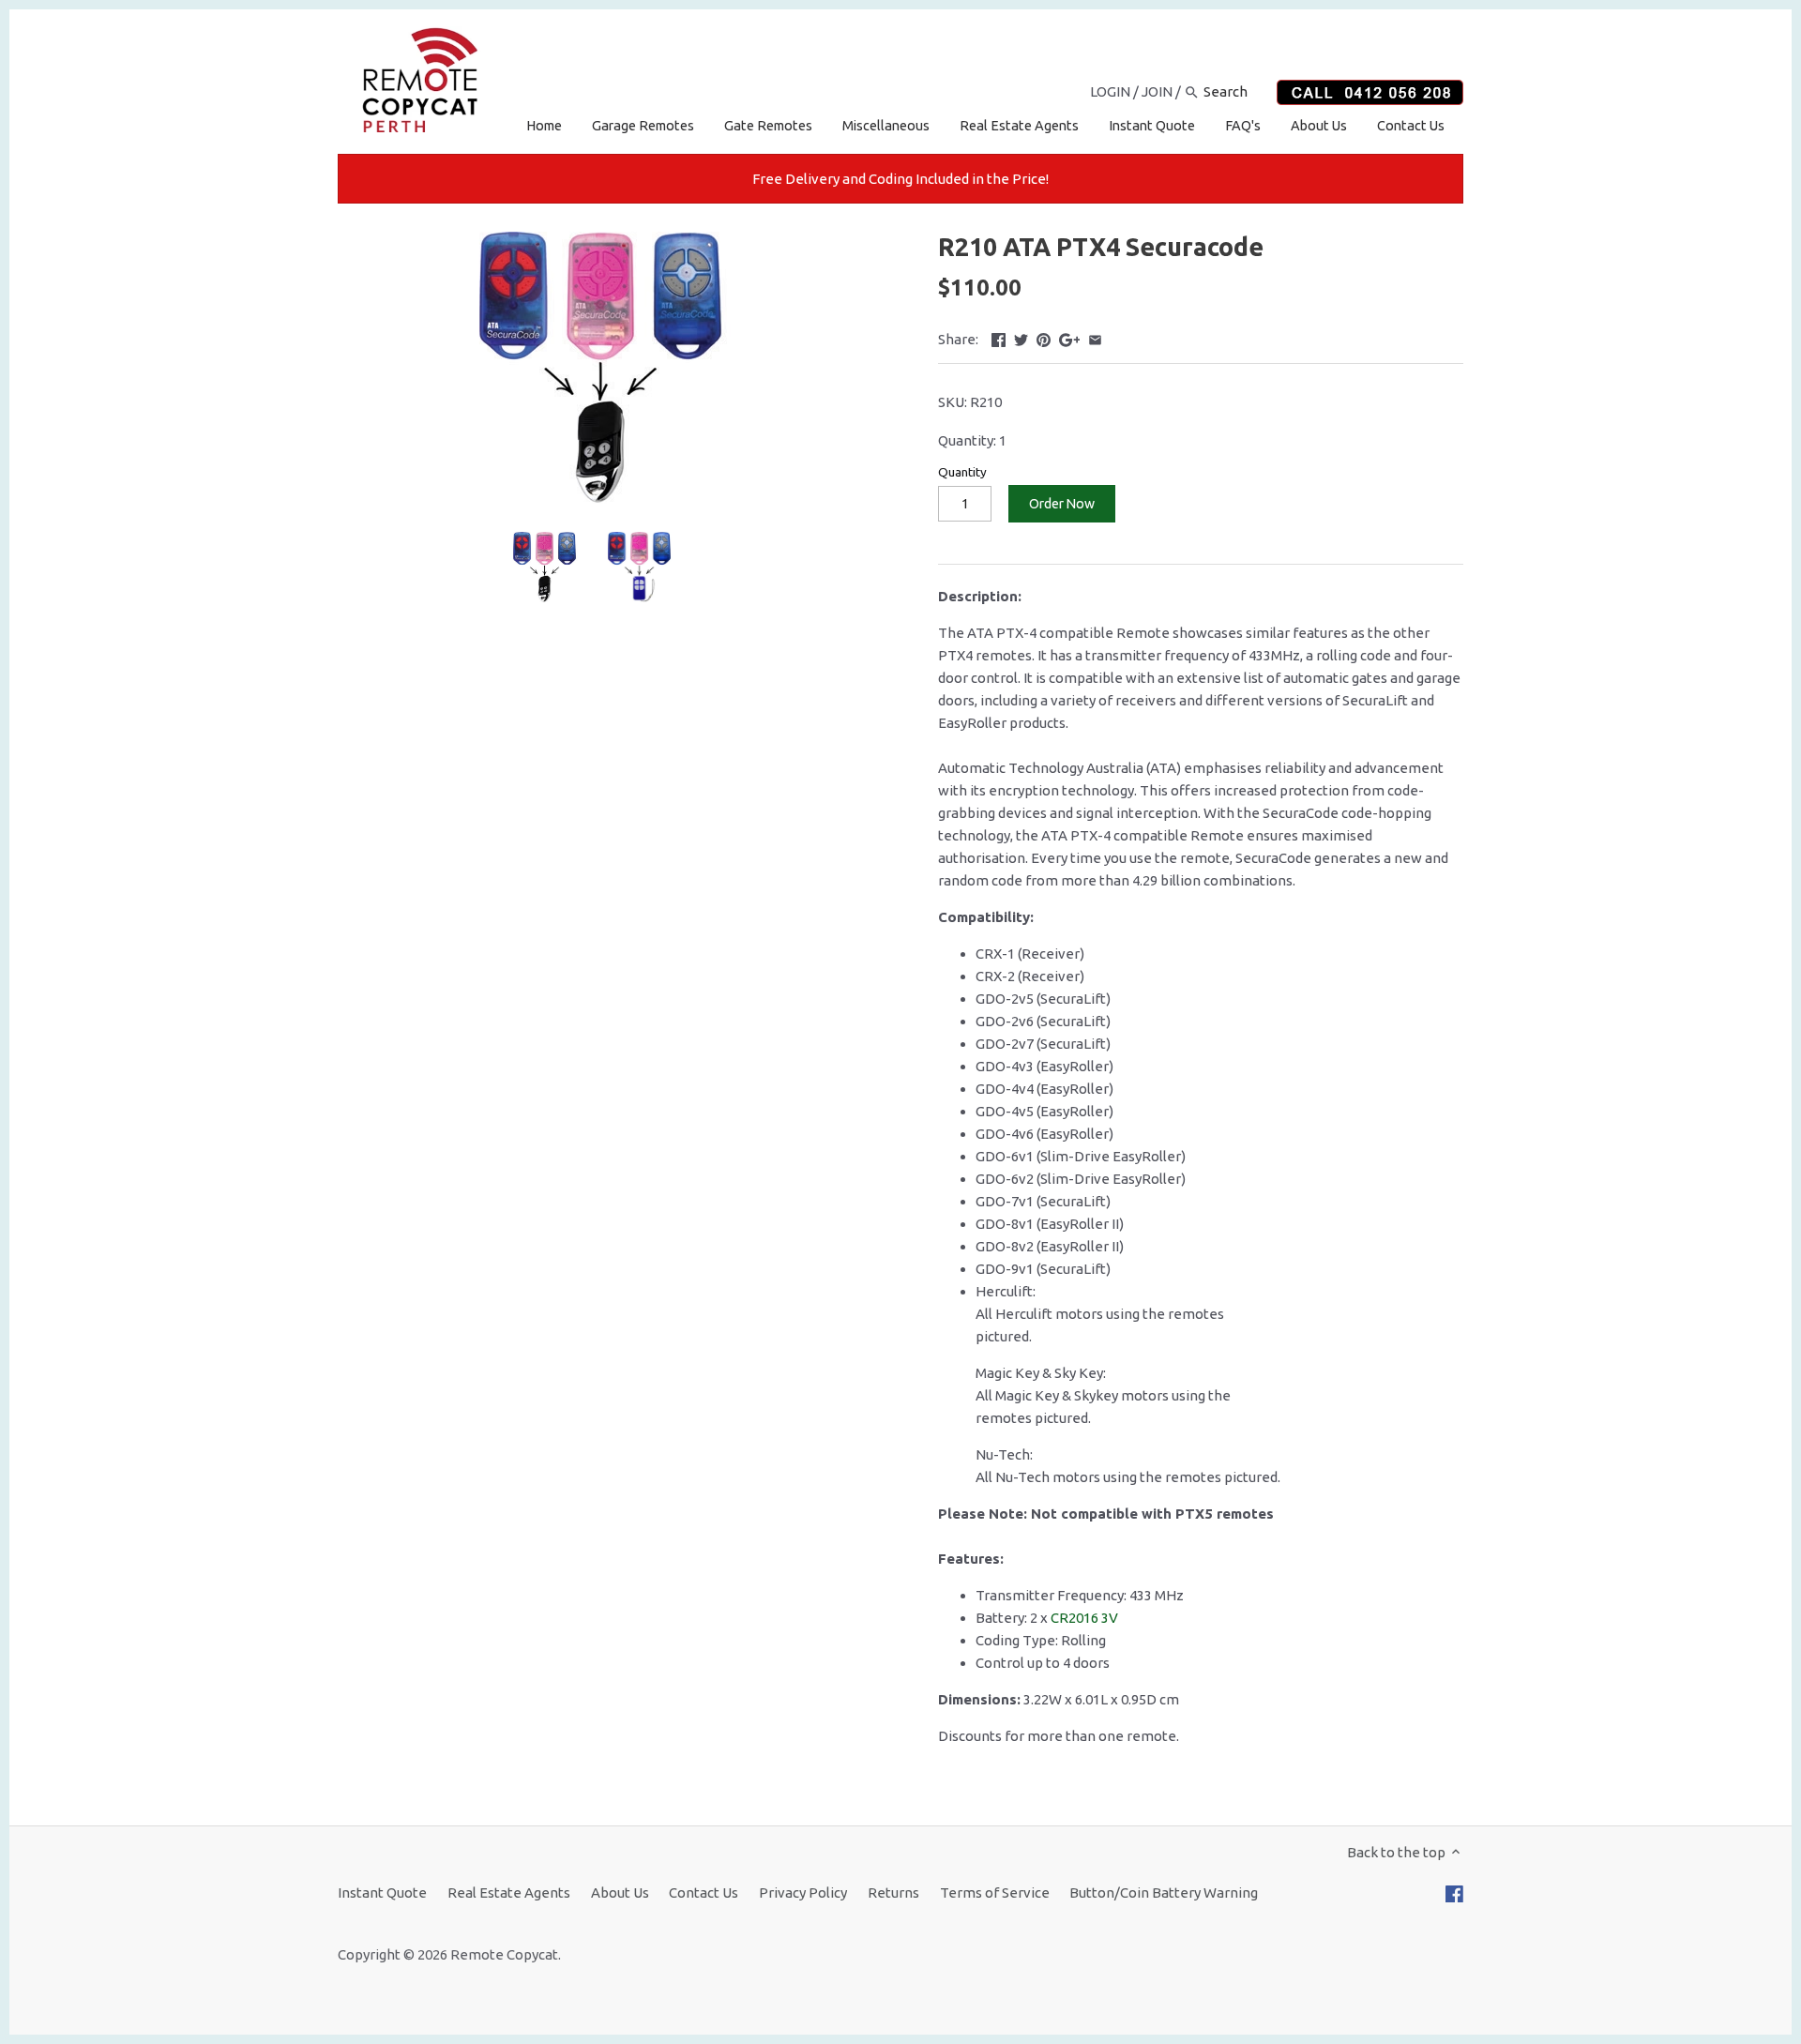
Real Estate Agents (509, 1893)
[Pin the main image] (1044, 337)
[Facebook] (1454, 1893)
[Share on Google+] (1070, 337)
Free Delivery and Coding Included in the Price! (900, 179)
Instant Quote (382, 1893)
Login (1110, 91)
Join (1157, 91)
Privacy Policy (803, 1893)
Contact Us (704, 1893)
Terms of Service (995, 1893)
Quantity (962, 472)
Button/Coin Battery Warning (1164, 1893)
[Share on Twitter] (1021, 337)
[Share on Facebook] (999, 337)
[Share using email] (1095, 337)
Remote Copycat (504, 1954)
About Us (620, 1893)
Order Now (1062, 504)
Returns (893, 1893)
